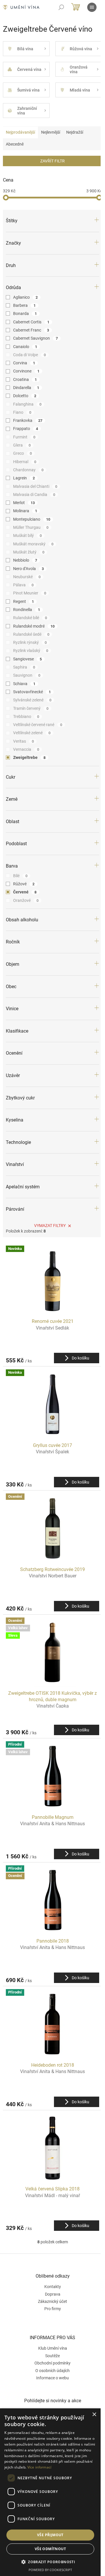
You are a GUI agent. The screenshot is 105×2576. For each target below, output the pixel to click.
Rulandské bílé (30, 618)
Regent (23, 601)
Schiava (24, 684)
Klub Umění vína (53, 2348)
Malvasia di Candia (34, 495)
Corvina (24, 363)
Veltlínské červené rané (38, 725)
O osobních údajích (52, 2371)
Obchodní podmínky (52, 2363)
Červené (25, 892)
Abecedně (15, 144)
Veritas (23, 741)
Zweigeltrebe (29, 757)
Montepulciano (32, 519)
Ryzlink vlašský (31, 651)
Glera (22, 445)
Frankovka (28, 420)
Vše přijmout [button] (50, 2535)
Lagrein (24, 478)
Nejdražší (75, 132)
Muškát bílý (27, 535)
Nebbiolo (25, 560)
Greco (22, 453)
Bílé (20, 876)
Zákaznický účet (52, 2301)
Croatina (25, 379)
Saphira (24, 667)
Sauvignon (27, 675)
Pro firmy (53, 2309)
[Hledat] (61, 7)
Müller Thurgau (31, 527)
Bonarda (25, 314)
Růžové (24, 884)
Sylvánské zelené (32, 700)
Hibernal (25, 462)
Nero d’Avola (28, 569)
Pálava (23, 585)
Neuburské (27, 577)
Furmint (24, 437)
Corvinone (26, 371)
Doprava (53, 2294)
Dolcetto (25, 396)
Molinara (25, 511)
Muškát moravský (33, 544)
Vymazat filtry (50, 1226)
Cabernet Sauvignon (35, 338)
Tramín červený (31, 708)
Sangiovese (27, 659)
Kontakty (53, 2287)
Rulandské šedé (31, 634)
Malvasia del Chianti (35, 486)
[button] (50, 2562)
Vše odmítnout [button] (50, 2549)
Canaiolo (25, 347)
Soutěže (52, 2356)
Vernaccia (26, 749)
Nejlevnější (51, 132)
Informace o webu (52, 2378)
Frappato (26, 429)
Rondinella (27, 610)
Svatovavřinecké (32, 692)
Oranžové (26, 900)
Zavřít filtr (52, 161)
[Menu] (92, 7)
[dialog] (50, 2492)
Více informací (40, 2467)
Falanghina (27, 404)
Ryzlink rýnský (30, 642)
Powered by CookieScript (50, 2570)
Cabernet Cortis (31, 322)
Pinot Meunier (30, 593)
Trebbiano (26, 716)
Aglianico (25, 297)
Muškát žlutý (29, 552)
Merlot (24, 503)
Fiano (22, 412)
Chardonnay (28, 470)
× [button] (94, 2415)
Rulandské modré (34, 626)
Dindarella (26, 388)
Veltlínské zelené (32, 733)
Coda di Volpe (29, 355)
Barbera (24, 305)
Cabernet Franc (31, 330)
